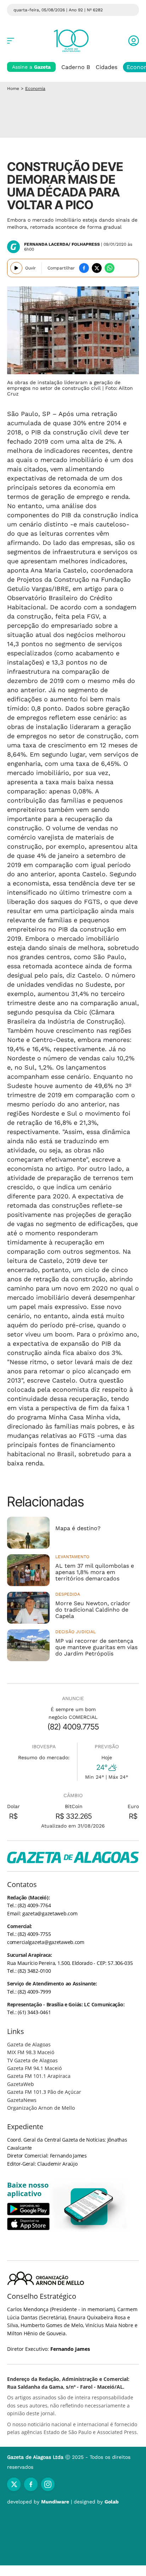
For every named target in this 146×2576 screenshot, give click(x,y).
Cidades (106, 67)
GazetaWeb (21, 2084)
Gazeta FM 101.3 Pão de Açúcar (44, 2092)
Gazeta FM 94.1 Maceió (34, 2068)
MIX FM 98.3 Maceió (31, 2052)
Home (13, 89)
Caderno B (76, 67)
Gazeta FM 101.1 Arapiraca (39, 2076)
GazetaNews (22, 2100)
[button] (134, 41)
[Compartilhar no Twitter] (97, 268)
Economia (35, 89)
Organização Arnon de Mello (41, 2108)
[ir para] (89, 2207)
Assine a (31, 67)
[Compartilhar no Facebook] (84, 268)
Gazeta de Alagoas (29, 2044)
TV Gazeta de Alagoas (32, 2060)
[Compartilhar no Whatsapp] (109, 268)
